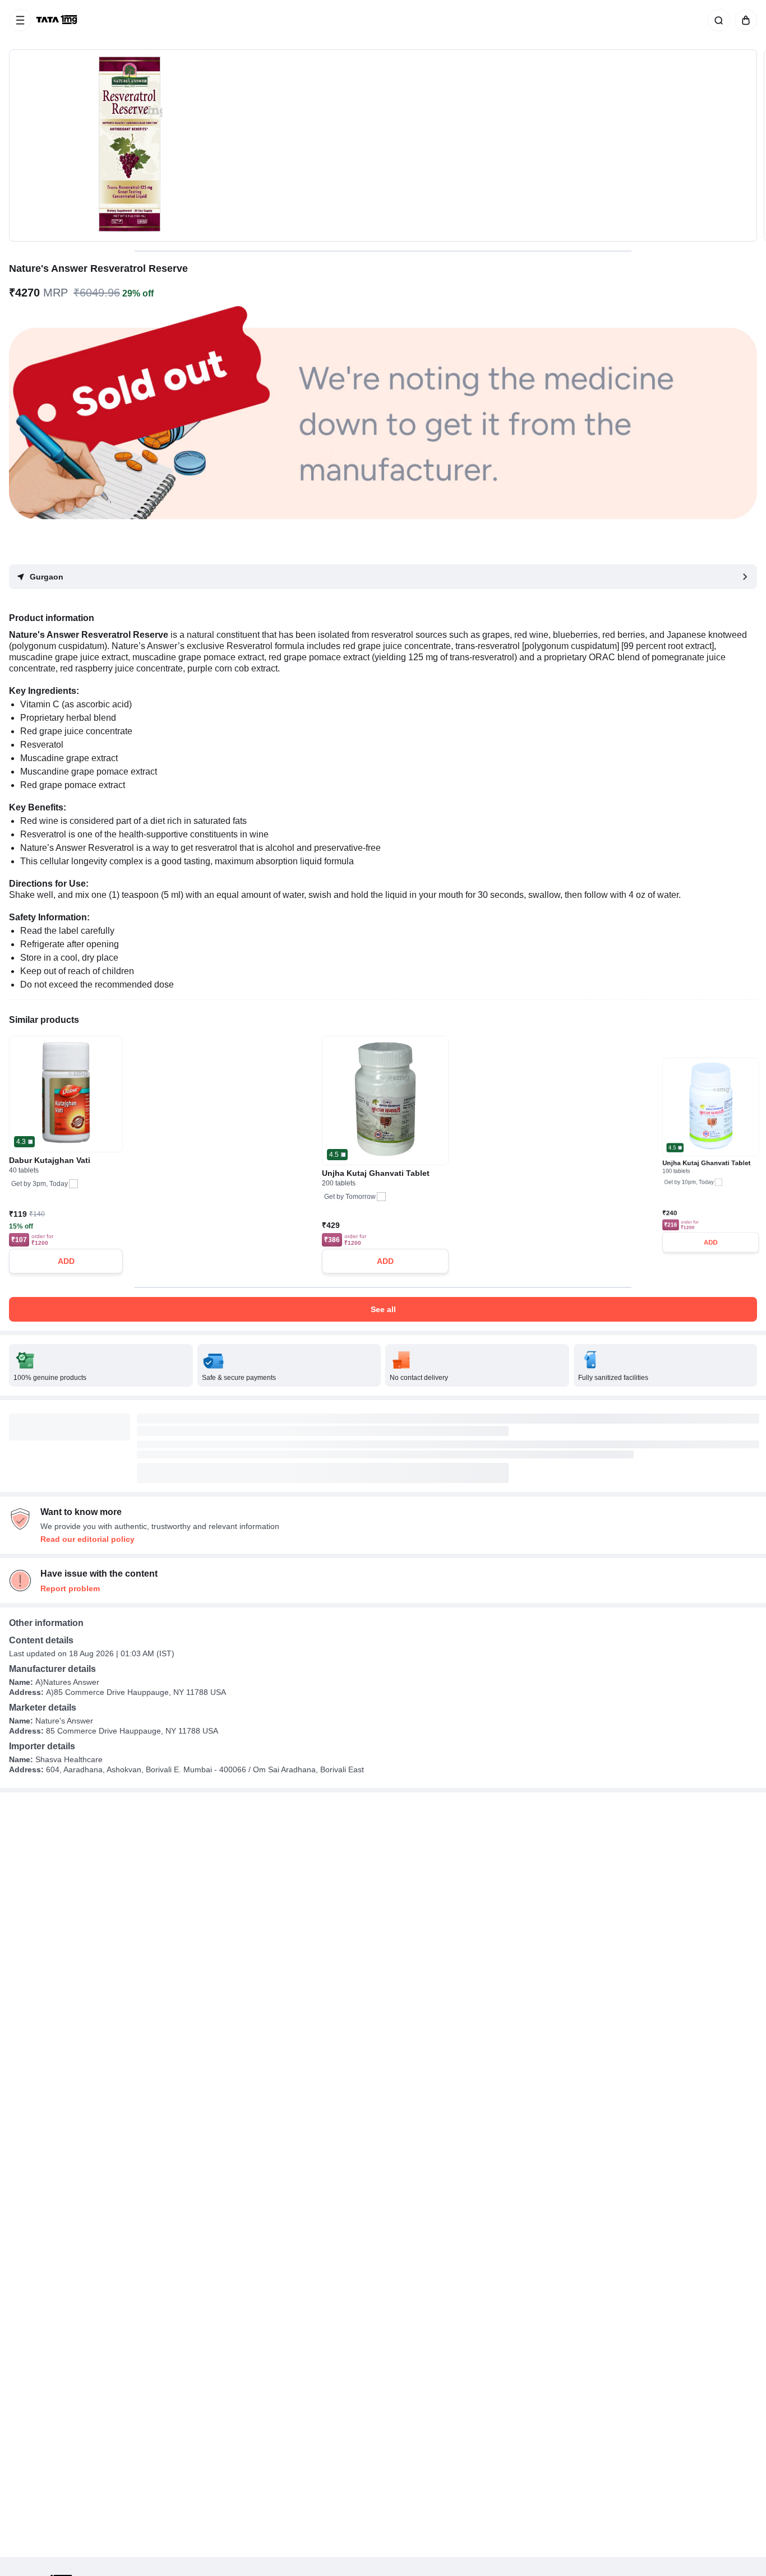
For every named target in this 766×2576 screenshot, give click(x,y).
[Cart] (744, 20)
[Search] (717, 20)
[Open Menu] (20, 20)
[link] (58, 20)
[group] (383, 145)
